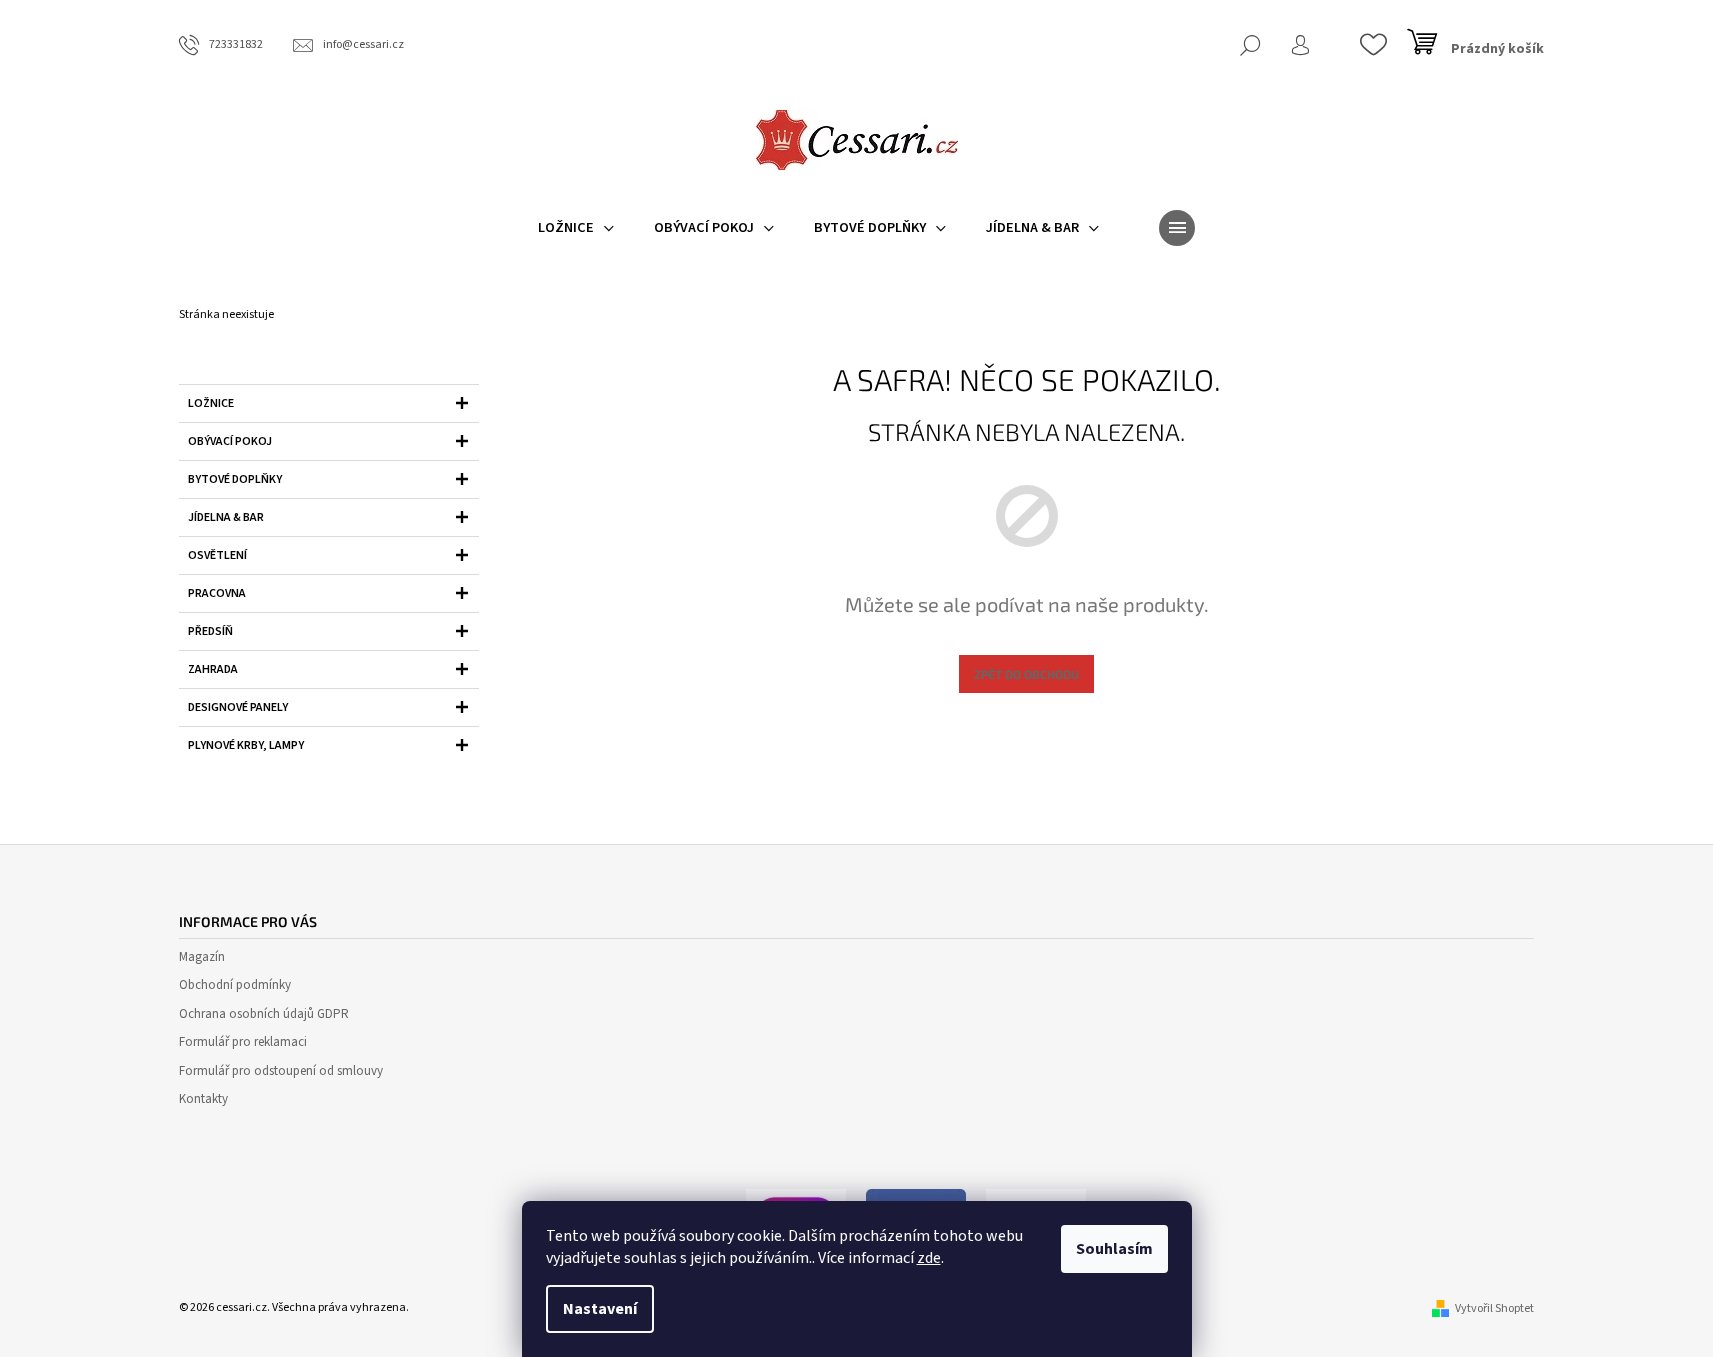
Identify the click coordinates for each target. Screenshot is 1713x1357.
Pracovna (217, 593)
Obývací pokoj (230, 441)
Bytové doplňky (235, 479)
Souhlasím (1114, 1249)
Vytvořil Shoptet (1494, 1308)
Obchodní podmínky (235, 985)
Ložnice (211, 403)
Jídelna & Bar (226, 517)
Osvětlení (217, 555)
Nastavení (600, 1309)
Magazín (202, 957)
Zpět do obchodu (1026, 674)
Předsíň (210, 631)
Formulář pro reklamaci (243, 1042)
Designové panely (238, 707)
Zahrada (213, 669)
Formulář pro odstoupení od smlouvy (281, 1071)
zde (929, 1258)
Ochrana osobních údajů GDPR (264, 1014)
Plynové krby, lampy (246, 745)
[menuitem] (576, 228)
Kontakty (203, 1099)
